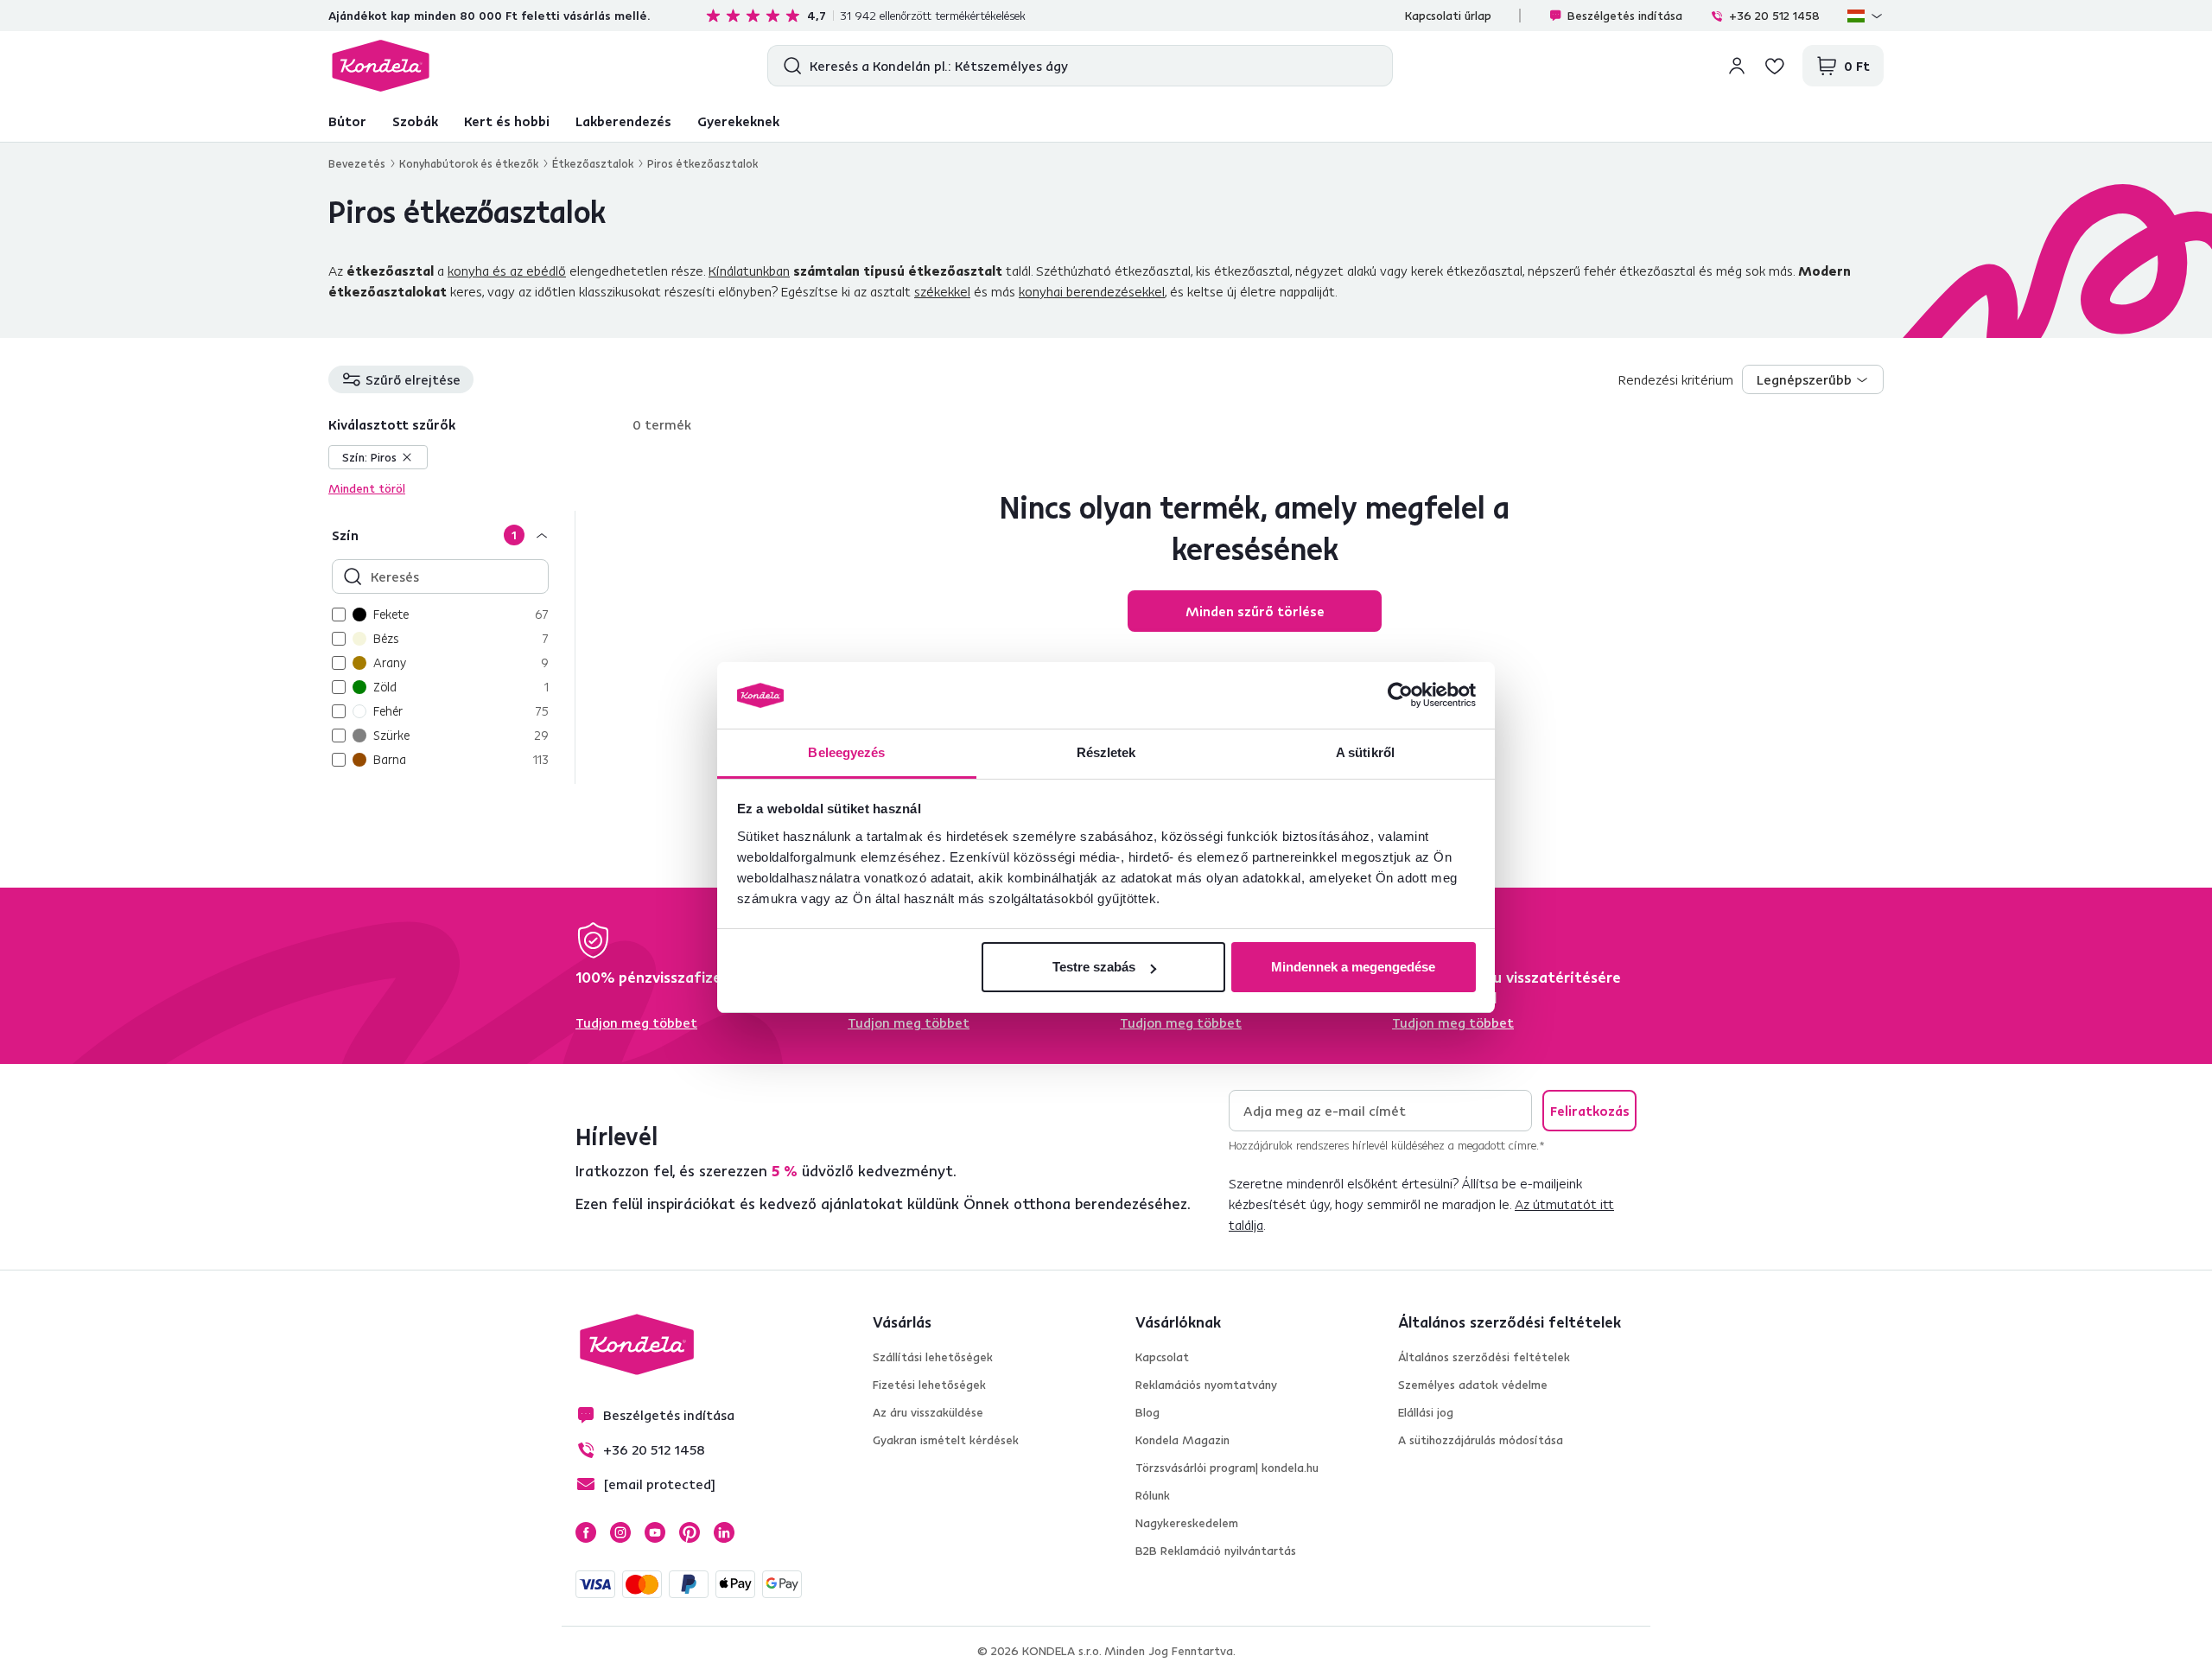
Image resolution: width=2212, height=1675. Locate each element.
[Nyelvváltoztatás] (1866, 16)
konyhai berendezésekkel (1092, 291)
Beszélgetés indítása (1625, 16)
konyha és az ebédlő (507, 271)
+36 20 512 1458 (1774, 16)
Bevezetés (357, 163)
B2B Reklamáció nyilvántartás (1216, 1551)
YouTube (655, 1532)
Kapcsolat (1162, 1357)
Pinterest (690, 1532)
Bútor (347, 121)
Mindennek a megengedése (1353, 967)
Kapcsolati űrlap (1448, 16)
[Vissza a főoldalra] (381, 66)
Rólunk (1153, 1495)
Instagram (620, 1532)
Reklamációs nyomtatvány (1206, 1385)
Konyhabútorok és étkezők (469, 163)
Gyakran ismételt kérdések (946, 1440)
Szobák (415, 121)
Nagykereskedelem (1187, 1523)
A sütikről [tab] (1365, 752)
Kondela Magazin (1182, 1440)
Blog (1147, 1412)
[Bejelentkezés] (1737, 66)
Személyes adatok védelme (1473, 1385)
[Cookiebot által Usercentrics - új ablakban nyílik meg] (1400, 696)
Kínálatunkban (749, 271)
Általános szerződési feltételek (1484, 1357)
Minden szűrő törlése (1255, 611)
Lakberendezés (623, 121)
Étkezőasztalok (593, 163)
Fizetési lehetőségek (929, 1385)
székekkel (942, 291)
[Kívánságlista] (1775, 66)
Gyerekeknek (738, 121)
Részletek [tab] (1106, 752)
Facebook (586, 1532)
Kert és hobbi (507, 121)
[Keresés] (788, 66)
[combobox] (1813, 379)
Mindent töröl (367, 488)
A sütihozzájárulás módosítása (1481, 1440)
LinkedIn (724, 1532)
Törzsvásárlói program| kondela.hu (1227, 1468)
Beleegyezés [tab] (846, 752)
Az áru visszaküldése (928, 1412)
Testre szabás (1094, 967)
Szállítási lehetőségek (933, 1357)
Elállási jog (1426, 1412)
